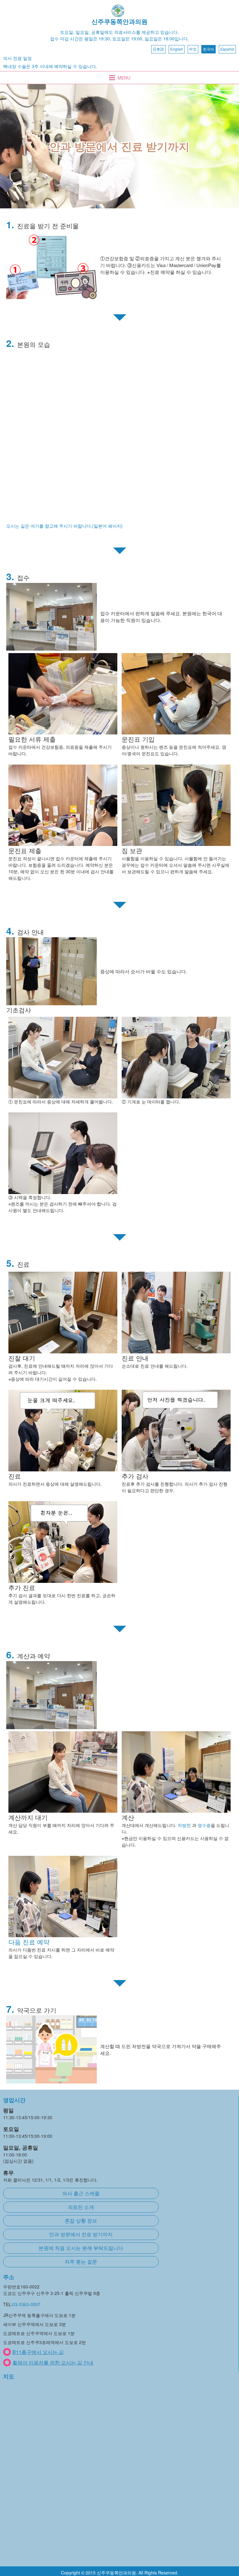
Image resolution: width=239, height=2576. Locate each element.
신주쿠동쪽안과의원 (119, 21)
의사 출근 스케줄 (81, 2193)
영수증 (204, 1825)
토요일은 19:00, (128, 39)
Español (227, 49)
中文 (193, 49)
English (177, 49)
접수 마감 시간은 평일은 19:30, (81, 39)
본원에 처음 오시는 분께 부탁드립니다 (81, 2248)
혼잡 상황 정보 (81, 2221)
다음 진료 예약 (29, 1942)
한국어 (209, 49)
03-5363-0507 (26, 2304)
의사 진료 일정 (17, 58)
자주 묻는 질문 (81, 2262)
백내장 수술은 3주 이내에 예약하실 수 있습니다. (50, 66)
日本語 (158, 49)
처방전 (184, 1825)
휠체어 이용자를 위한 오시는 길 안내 (53, 2362)
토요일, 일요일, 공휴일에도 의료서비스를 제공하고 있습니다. (119, 32)
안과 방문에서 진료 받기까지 (81, 2234)
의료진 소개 (81, 2207)
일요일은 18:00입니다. (167, 39)
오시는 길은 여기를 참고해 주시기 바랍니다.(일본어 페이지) (64, 526)
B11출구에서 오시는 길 (38, 2352)
